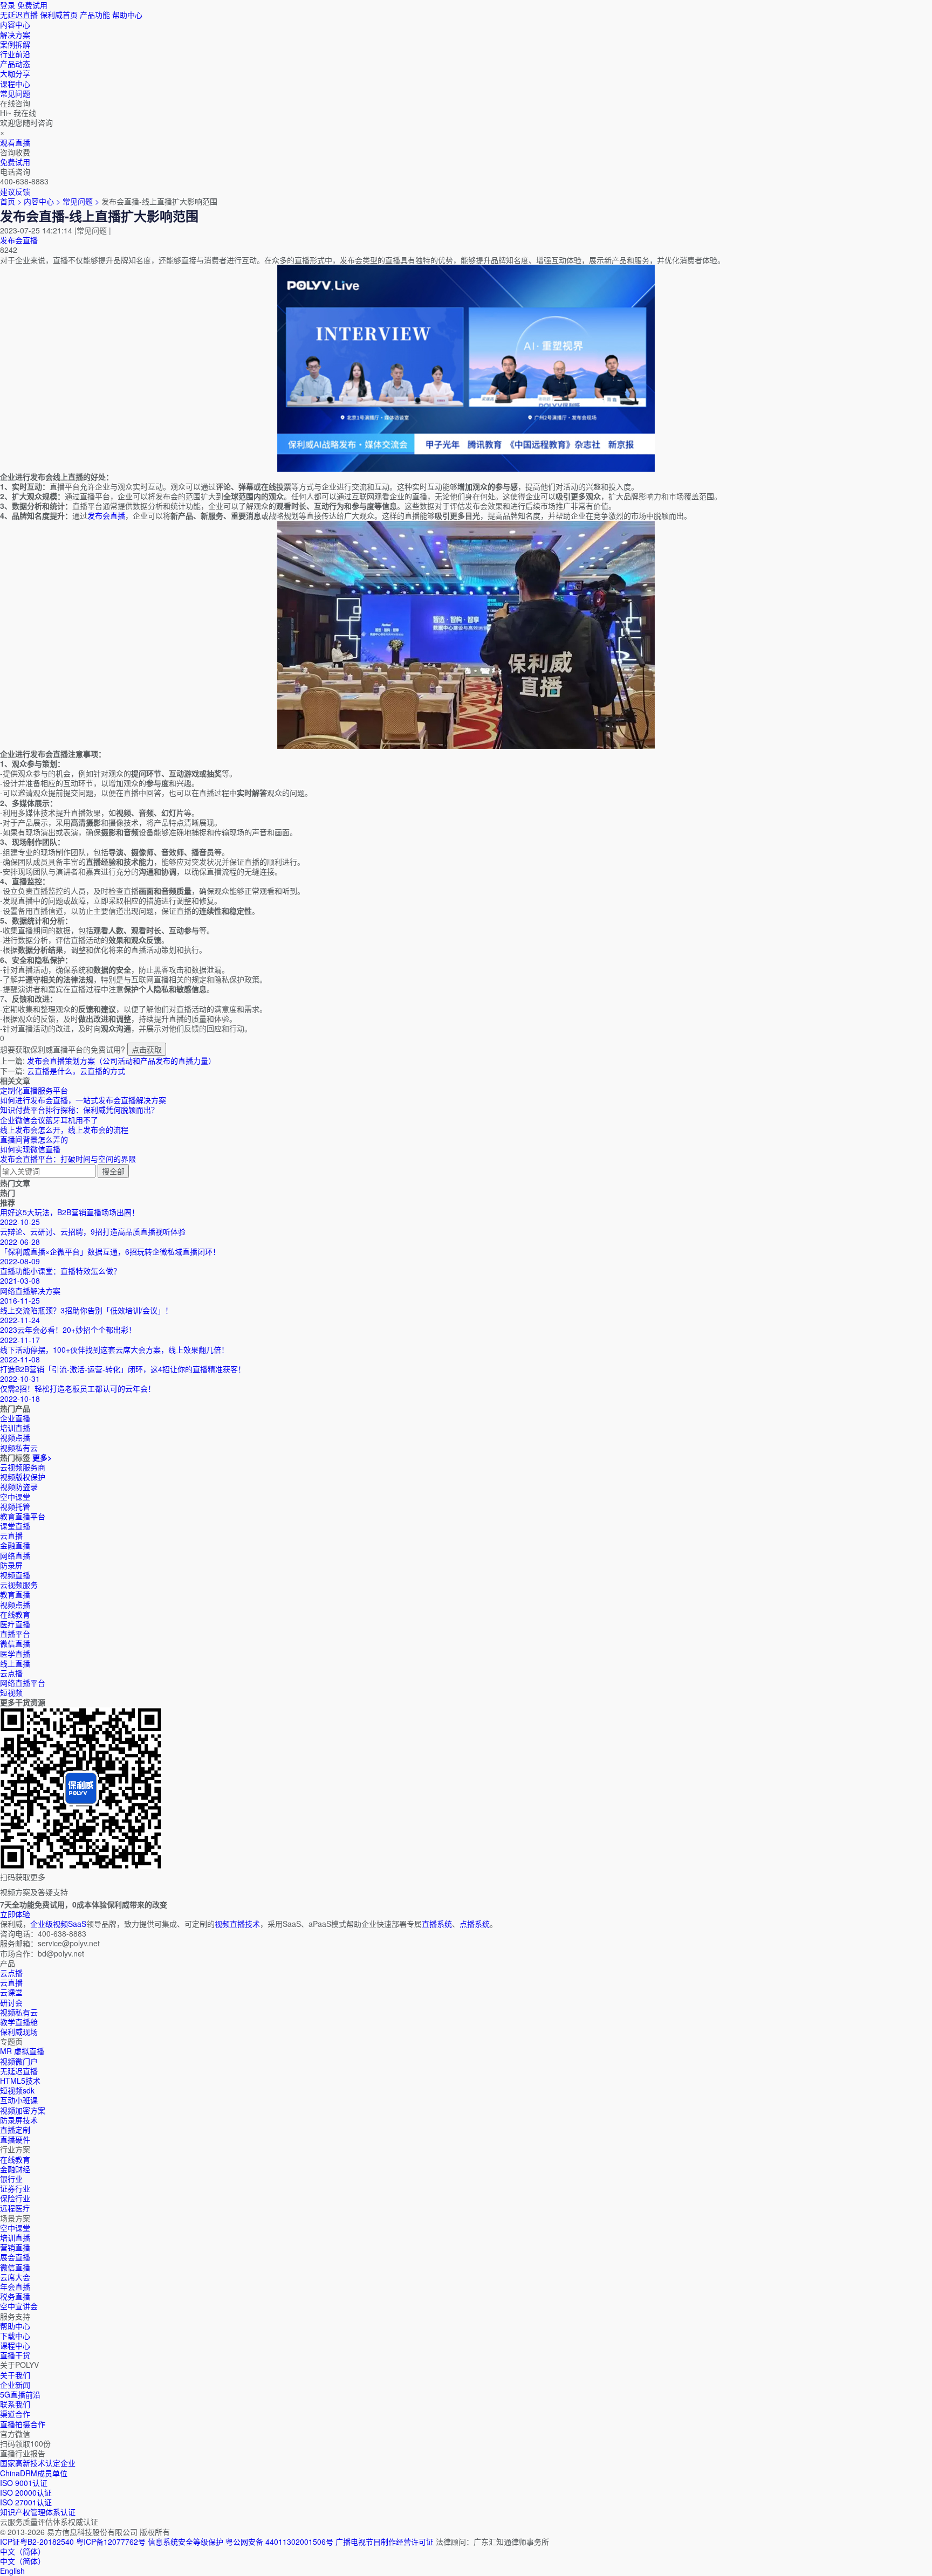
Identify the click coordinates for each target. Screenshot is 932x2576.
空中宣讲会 (19, 2306)
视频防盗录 (19, 1486)
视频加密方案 (23, 2110)
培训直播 (15, 2237)
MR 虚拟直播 (22, 2051)
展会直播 (15, 2257)
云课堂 (11, 1992)
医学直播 (15, 1654)
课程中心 (15, 2345)
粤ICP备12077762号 (111, 2541)
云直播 (11, 1535)
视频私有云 (19, 2012)
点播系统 (475, 1924)
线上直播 (15, 1663)
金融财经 (15, 2169)
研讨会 (11, 2002)
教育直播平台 (23, 1516)
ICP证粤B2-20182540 (37, 2541)
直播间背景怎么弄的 (34, 1139)
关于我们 (15, 2375)
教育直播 (15, 1594)
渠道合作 (15, 2414)
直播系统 (437, 1924)
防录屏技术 (19, 2120)
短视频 (11, 1692)
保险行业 (15, 2198)
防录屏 (11, 1565)
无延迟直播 (19, 15)
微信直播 (15, 1643)
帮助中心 (127, 15)
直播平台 (15, 1634)
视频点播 (15, 1604)
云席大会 (15, 2277)
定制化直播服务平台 (34, 1090)
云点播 (11, 1673)
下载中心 (15, 2336)
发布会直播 (19, 240)
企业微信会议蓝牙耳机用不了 (49, 1120)
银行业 (11, 2179)
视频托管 (15, 1506)
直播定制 (15, 2130)
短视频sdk (17, 2090)
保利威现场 (19, 2031)
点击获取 (147, 1049)
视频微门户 (19, 2061)
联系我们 (15, 2404)
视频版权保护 (23, 1477)
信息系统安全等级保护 (186, 2541)
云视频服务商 (23, 1467)
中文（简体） (23, 2561)
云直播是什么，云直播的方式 (76, 1071)
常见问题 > (82, 201)
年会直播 (15, 2286)
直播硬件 (15, 2139)
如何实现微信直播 (30, 1149)
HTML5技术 (20, 2081)
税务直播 (15, 2296)
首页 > (11, 201)
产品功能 (95, 15)
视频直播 (15, 1575)
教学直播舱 (19, 2022)
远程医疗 (15, 2208)
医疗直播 (15, 1624)
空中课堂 (15, 1497)
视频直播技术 (237, 1924)
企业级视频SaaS (58, 1924)
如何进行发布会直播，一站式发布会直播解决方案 (83, 1100)
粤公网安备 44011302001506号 (279, 2541)
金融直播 (15, 1545)
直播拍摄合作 (23, 2424)
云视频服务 (19, 1585)
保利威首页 (59, 15)
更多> (42, 1457)
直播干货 (15, 2355)
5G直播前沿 (20, 2394)
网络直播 (15, 1555)
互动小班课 (19, 2100)
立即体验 (15, 1914)
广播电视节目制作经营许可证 (385, 2541)
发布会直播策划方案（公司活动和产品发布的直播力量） (121, 1060)
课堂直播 (15, 1526)
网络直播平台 (23, 1683)
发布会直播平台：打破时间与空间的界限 (68, 1159)
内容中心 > (42, 201)
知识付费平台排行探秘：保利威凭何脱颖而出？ (79, 1110)
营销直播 (15, 2247)
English (12, 2571)
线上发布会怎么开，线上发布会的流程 (64, 1129)
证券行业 (15, 2188)
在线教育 (15, 1614)
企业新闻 (15, 2385)
